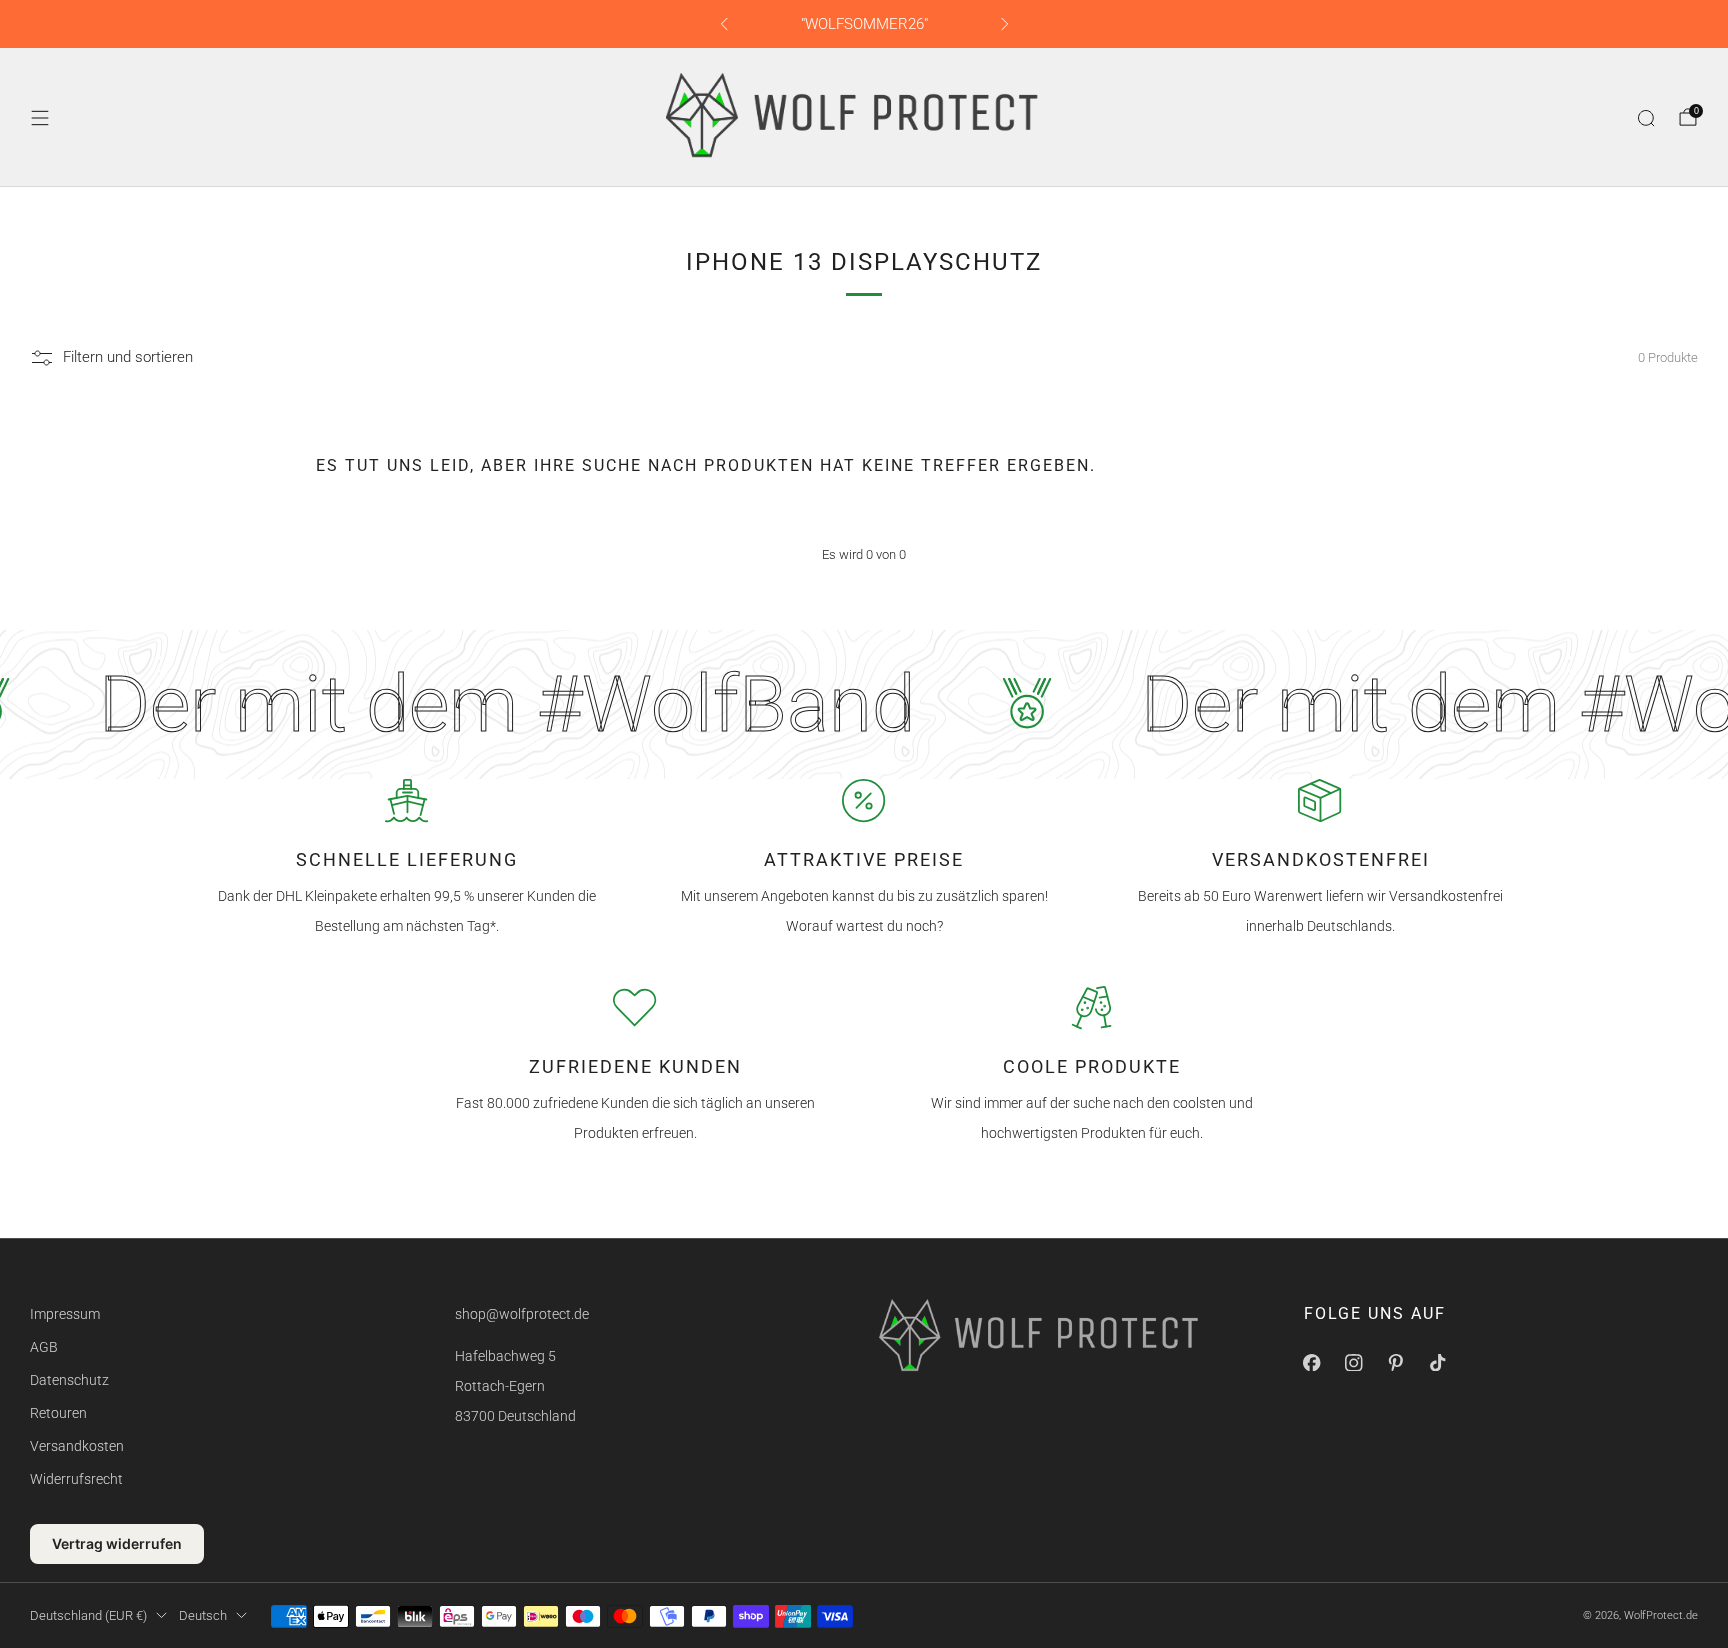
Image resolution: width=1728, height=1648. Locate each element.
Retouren (58, 1413)
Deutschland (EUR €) (88, 1615)
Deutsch (203, 1615)
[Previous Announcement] (724, 24)
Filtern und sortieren (128, 358)
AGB (44, 1347)
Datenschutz (69, 1380)
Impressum (65, 1314)
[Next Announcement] (1005, 24)
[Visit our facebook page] (1312, 1362)
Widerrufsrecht (76, 1479)
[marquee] (864, 704)
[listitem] (864, 24)
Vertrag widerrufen (117, 1543)
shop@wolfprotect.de (522, 1314)
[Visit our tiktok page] (1438, 1362)
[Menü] (40, 118)
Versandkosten (77, 1446)
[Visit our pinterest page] (1396, 1362)
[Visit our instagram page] (1354, 1362)
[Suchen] (1646, 118)
